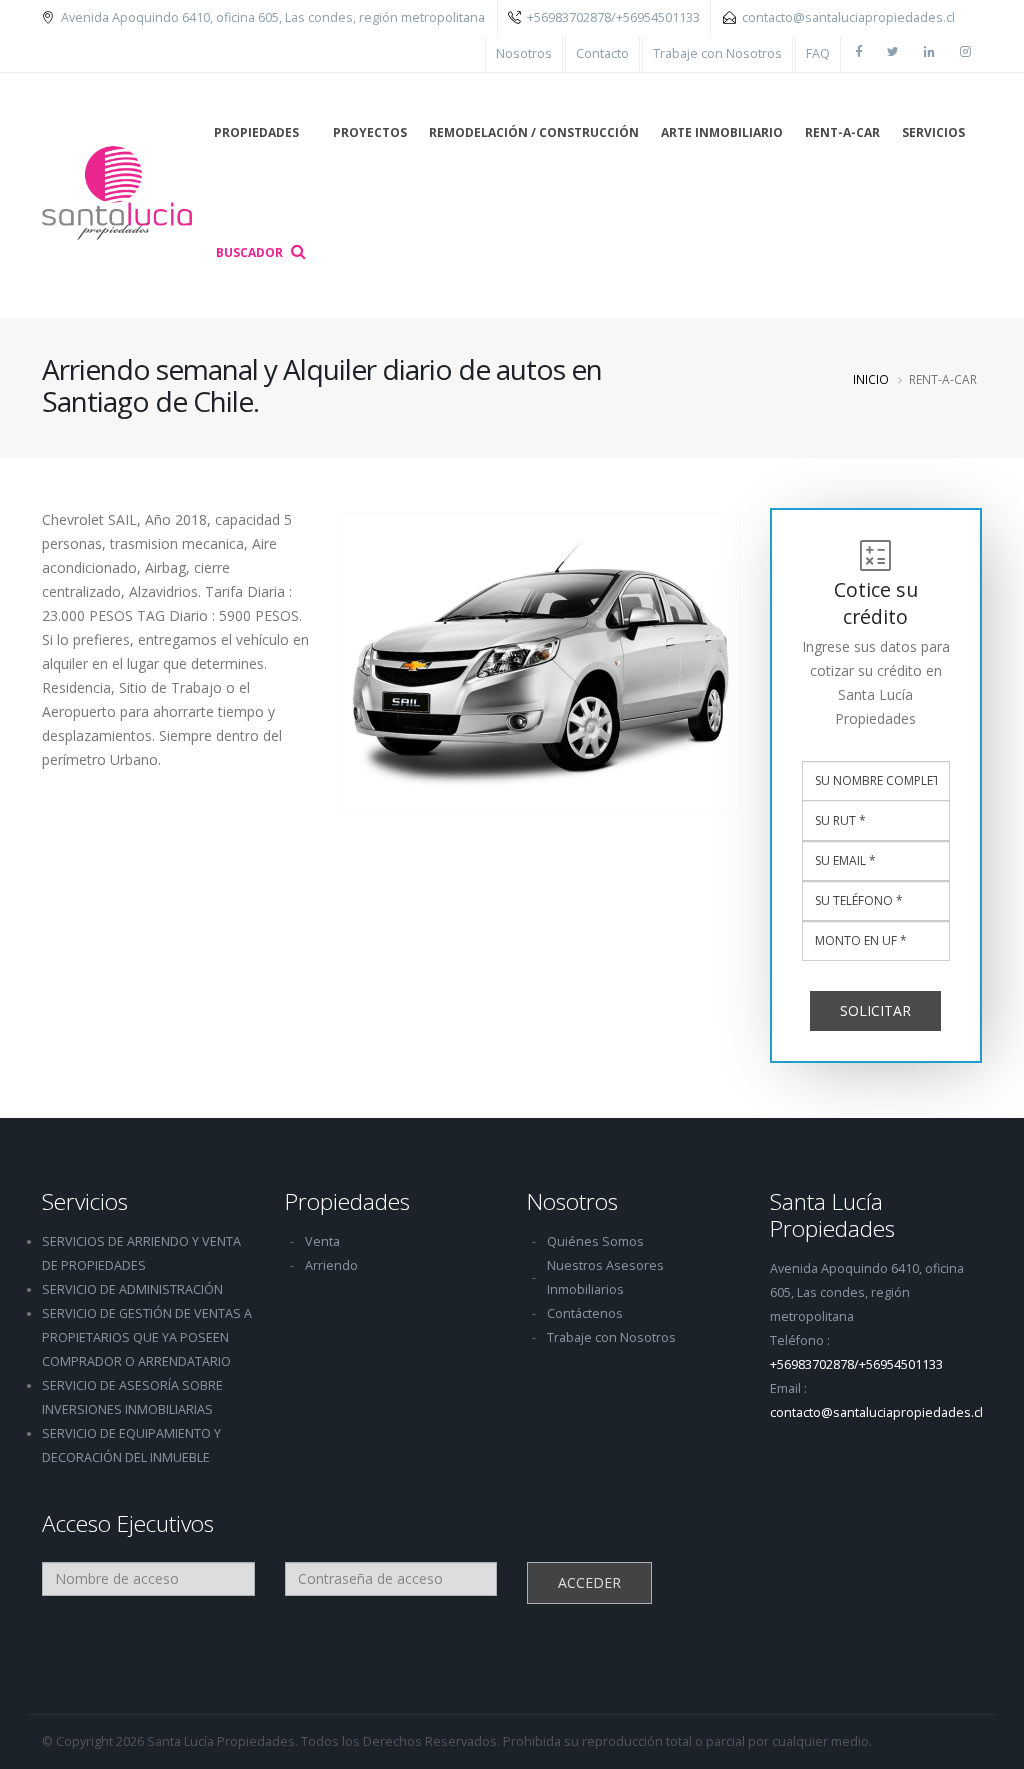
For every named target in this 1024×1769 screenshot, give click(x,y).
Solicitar (875, 1010)
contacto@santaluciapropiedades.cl (848, 17)
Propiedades (256, 132)
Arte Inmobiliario (722, 132)
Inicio (871, 379)
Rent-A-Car (842, 132)
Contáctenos (585, 1313)
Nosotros (524, 53)
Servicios (933, 132)
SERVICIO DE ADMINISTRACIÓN (132, 1289)
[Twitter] (892, 54)
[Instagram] (965, 54)
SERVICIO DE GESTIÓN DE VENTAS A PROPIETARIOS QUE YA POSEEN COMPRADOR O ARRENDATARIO (147, 1337)
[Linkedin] (929, 54)
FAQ (818, 53)
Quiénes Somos (595, 1241)
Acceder (589, 1582)
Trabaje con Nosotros (717, 53)
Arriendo (331, 1265)
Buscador (251, 252)
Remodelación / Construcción (534, 132)
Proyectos (370, 132)
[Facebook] (858, 54)
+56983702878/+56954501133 (613, 17)
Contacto (602, 53)
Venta (322, 1241)
